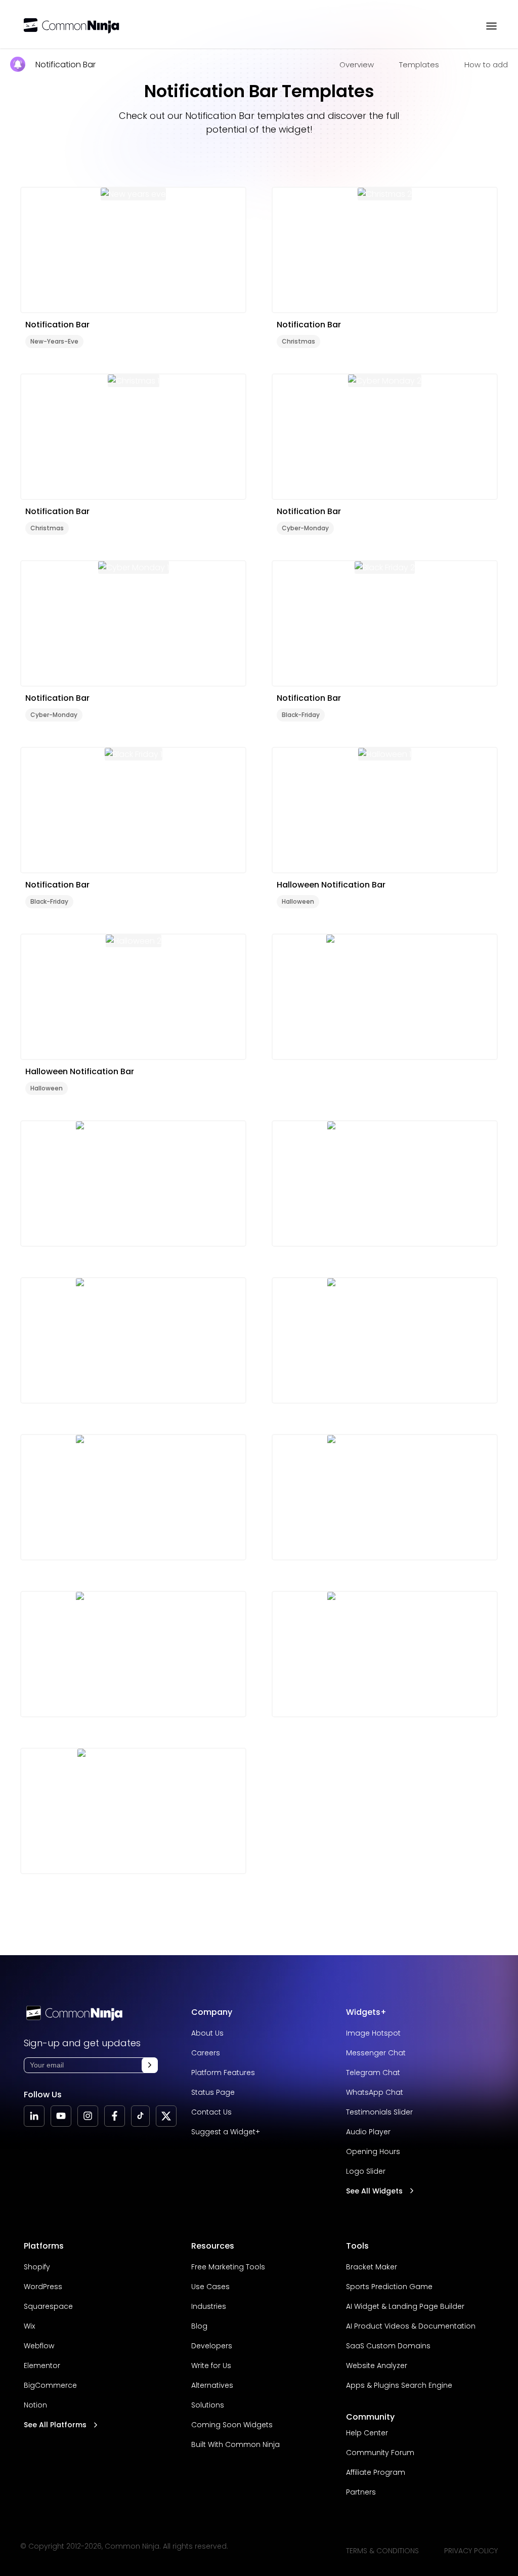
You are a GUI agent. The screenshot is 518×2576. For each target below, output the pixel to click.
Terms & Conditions (382, 2551)
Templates (419, 65)
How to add (486, 65)
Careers (206, 2053)
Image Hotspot (373, 2033)
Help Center (367, 2433)
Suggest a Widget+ (226, 2132)
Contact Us (211, 2112)
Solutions (208, 2405)
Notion (35, 2405)
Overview (357, 65)
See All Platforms (55, 2425)
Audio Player (368, 2132)
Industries (209, 2306)
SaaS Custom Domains (388, 2346)
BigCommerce (50, 2385)
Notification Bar (66, 65)
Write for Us (211, 2366)
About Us (207, 2033)
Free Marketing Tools (228, 2267)
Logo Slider (366, 2171)
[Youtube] (61, 2116)
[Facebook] (115, 2116)
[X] (166, 2116)
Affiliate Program (376, 2472)
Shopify (37, 2267)
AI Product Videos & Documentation (411, 2326)
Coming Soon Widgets (232, 2425)
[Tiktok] (140, 2116)
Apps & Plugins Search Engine (399, 2385)
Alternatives (212, 2385)
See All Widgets (374, 2191)
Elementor (42, 2366)
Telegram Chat (373, 2073)
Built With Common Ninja (235, 2444)
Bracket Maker (372, 2267)
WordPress (43, 2287)
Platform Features (223, 2073)
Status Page (213, 2092)
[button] (150, 2065)
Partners (361, 2492)
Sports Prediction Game (389, 2287)
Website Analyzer (377, 2366)
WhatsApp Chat (375, 2092)
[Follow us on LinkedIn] (34, 2116)
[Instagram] (88, 2116)
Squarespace (48, 2306)
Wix (29, 2326)
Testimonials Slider (379, 2112)
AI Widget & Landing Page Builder (405, 2306)
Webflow (39, 2346)
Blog (199, 2326)
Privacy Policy (471, 2551)
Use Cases (210, 2287)
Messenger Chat (376, 2053)
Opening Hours (373, 2151)
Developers (212, 2346)
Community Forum (380, 2453)
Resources (213, 2246)
